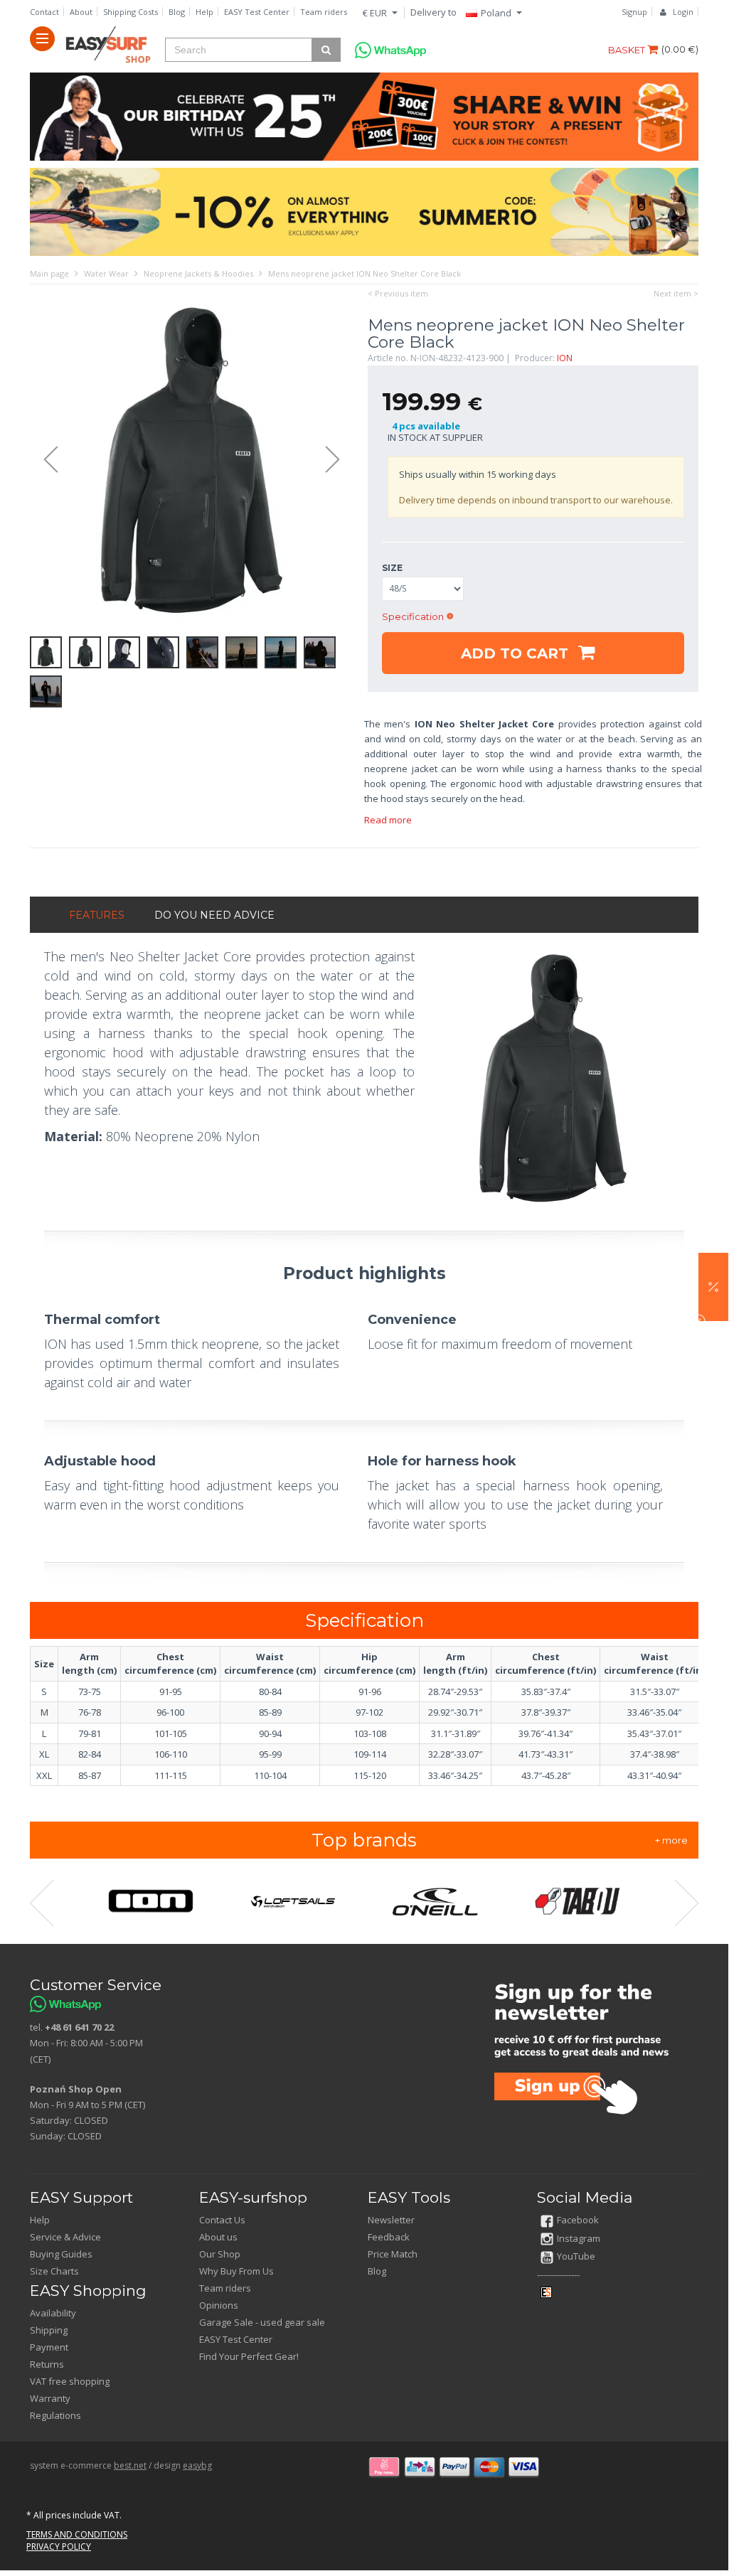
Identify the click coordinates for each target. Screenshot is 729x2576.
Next (339, 460)
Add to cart (517, 653)
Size (392, 568)
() (680, 49)
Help (204, 12)
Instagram (579, 2238)
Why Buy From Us (236, 2271)
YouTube (576, 2256)
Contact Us (222, 2220)
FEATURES (97, 915)
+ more (671, 1840)
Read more (388, 820)
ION (565, 358)
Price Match (393, 2254)
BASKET (628, 50)
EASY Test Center (257, 12)
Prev (44, 460)
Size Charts (54, 2271)
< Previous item (398, 293)
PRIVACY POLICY (59, 2546)
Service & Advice (65, 2237)
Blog (177, 12)
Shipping (49, 2330)
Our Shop (220, 2254)
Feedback (389, 2237)
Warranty (50, 2398)
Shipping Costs (131, 12)
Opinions (219, 2305)
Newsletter (391, 2220)
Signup (634, 12)
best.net (130, 2465)
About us (218, 2237)
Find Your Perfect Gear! (249, 2356)
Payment (49, 2347)
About (81, 12)
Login (683, 12)
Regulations (55, 2415)
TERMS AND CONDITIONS (77, 2534)
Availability (53, 2313)
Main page (49, 273)
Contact (44, 12)
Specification (413, 616)
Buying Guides (61, 2254)
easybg (197, 2465)
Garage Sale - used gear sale (262, 2322)
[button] (713, 1287)
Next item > (676, 293)
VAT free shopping (70, 2381)
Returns (47, 2364)
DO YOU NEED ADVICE (214, 915)
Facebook (578, 2220)
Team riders (324, 12)
